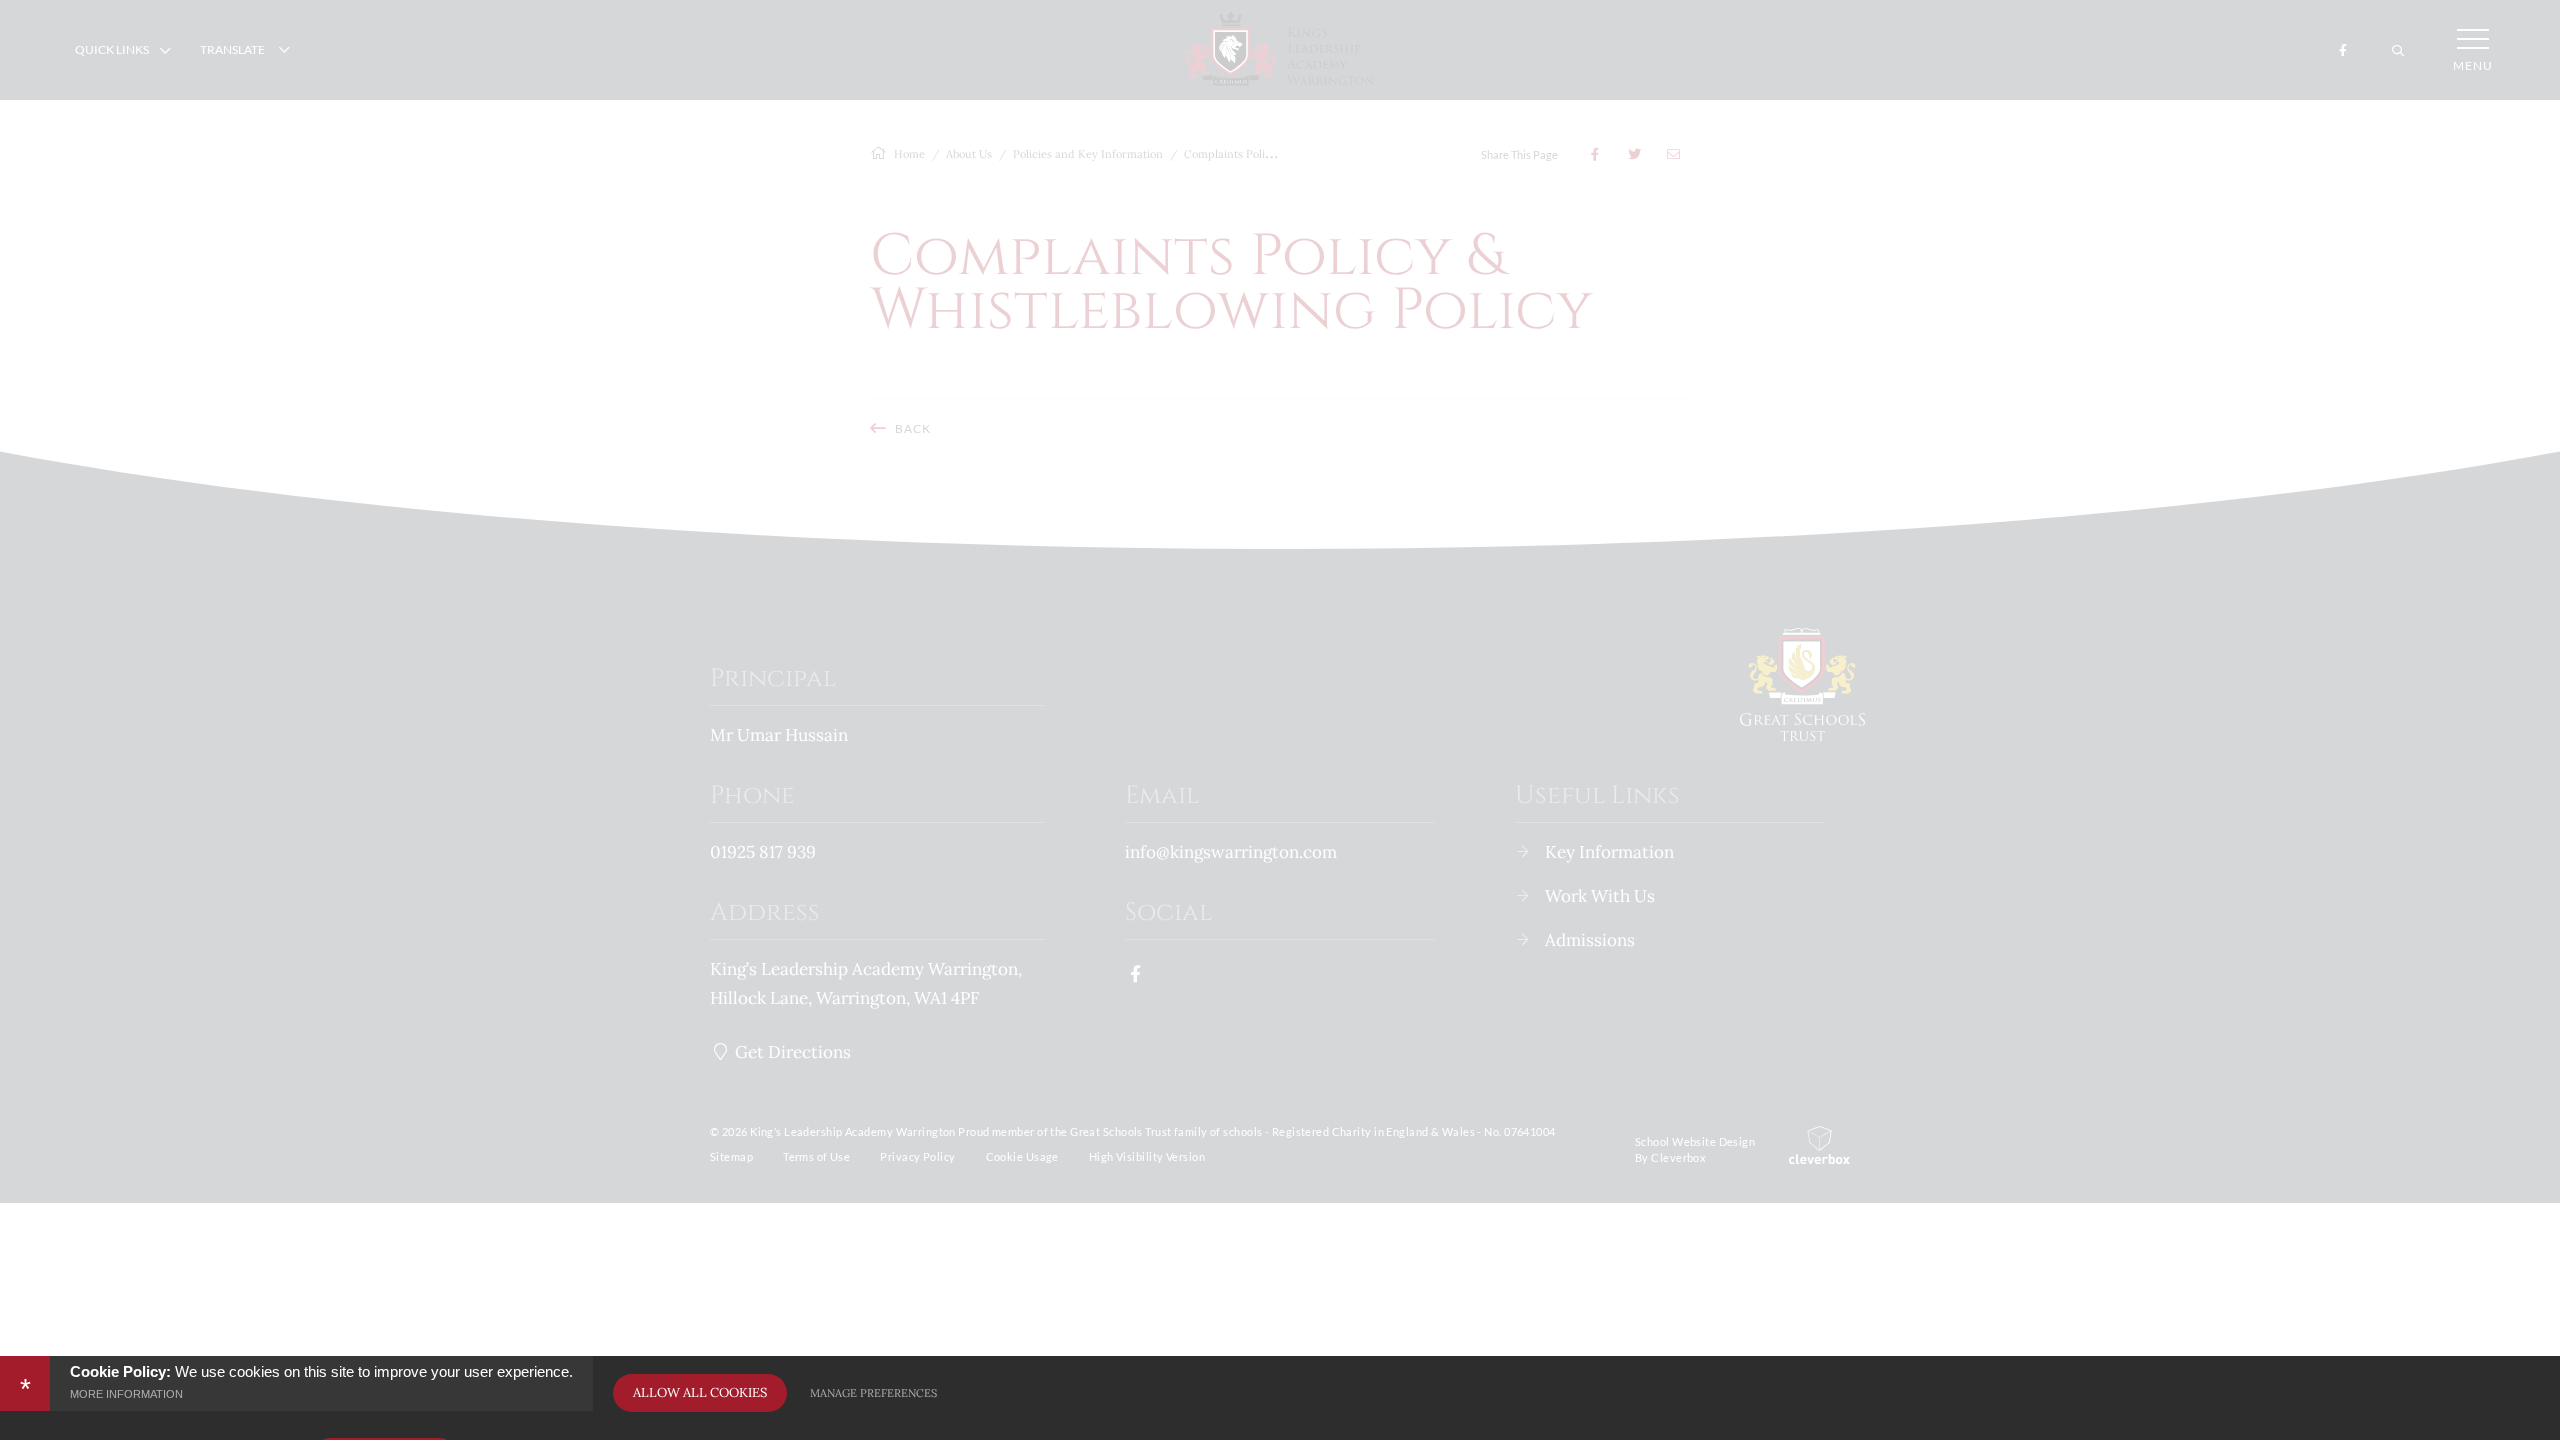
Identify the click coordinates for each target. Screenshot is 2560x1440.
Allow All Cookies (700, 1392)
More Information (126, 1394)
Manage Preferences (873, 1393)
